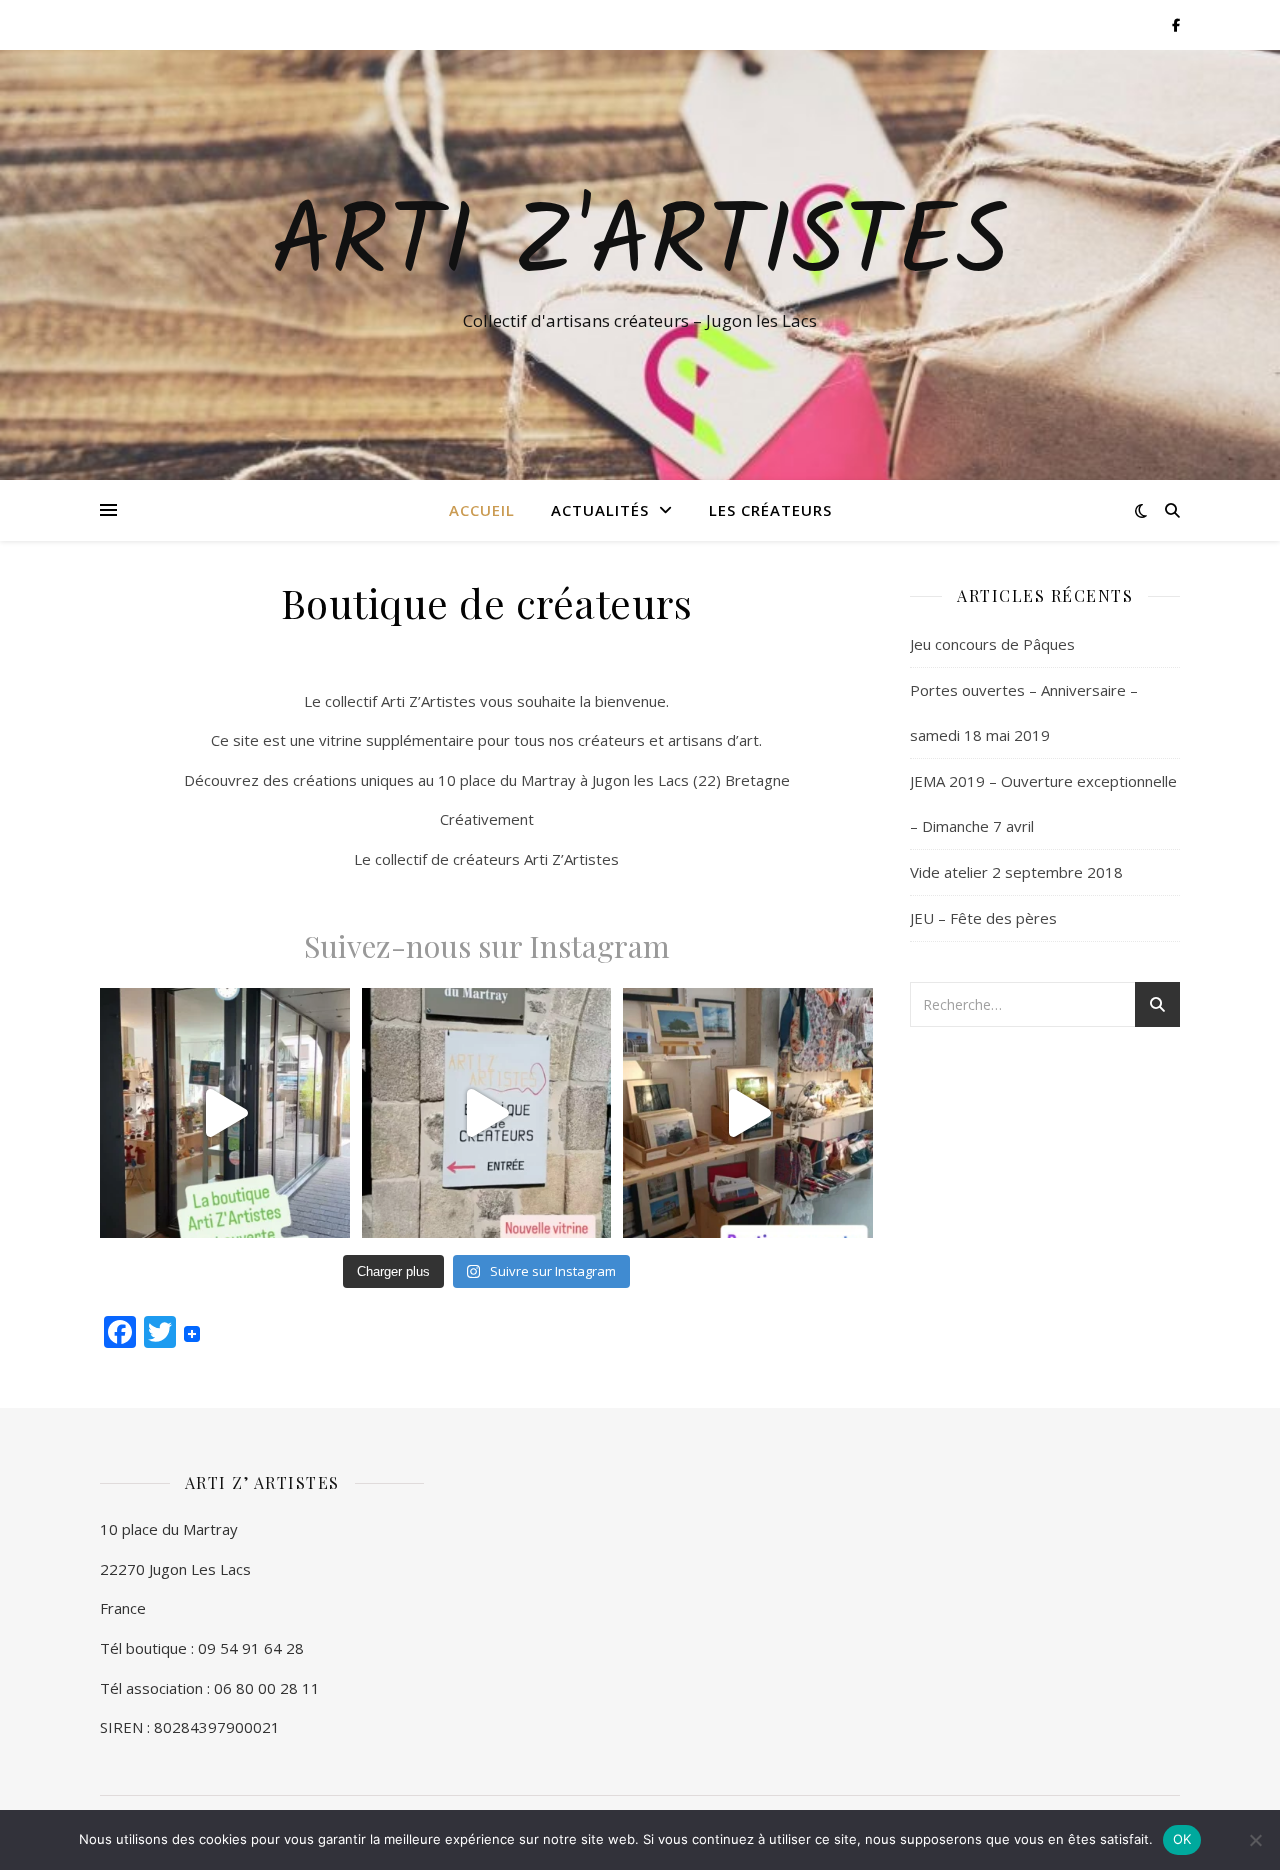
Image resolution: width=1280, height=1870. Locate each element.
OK (1182, 1839)
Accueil (482, 510)
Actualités (600, 510)
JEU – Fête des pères (983, 918)
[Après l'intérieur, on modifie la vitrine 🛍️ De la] (487, 1113)
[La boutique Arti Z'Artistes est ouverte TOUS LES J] (748, 1113)
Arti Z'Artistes (640, 247)
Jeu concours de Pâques (992, 644)
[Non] (1255, 1840)
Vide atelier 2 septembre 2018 (1016, 872)
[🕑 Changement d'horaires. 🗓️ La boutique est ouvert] (225, 1113)
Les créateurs (770, 510)
